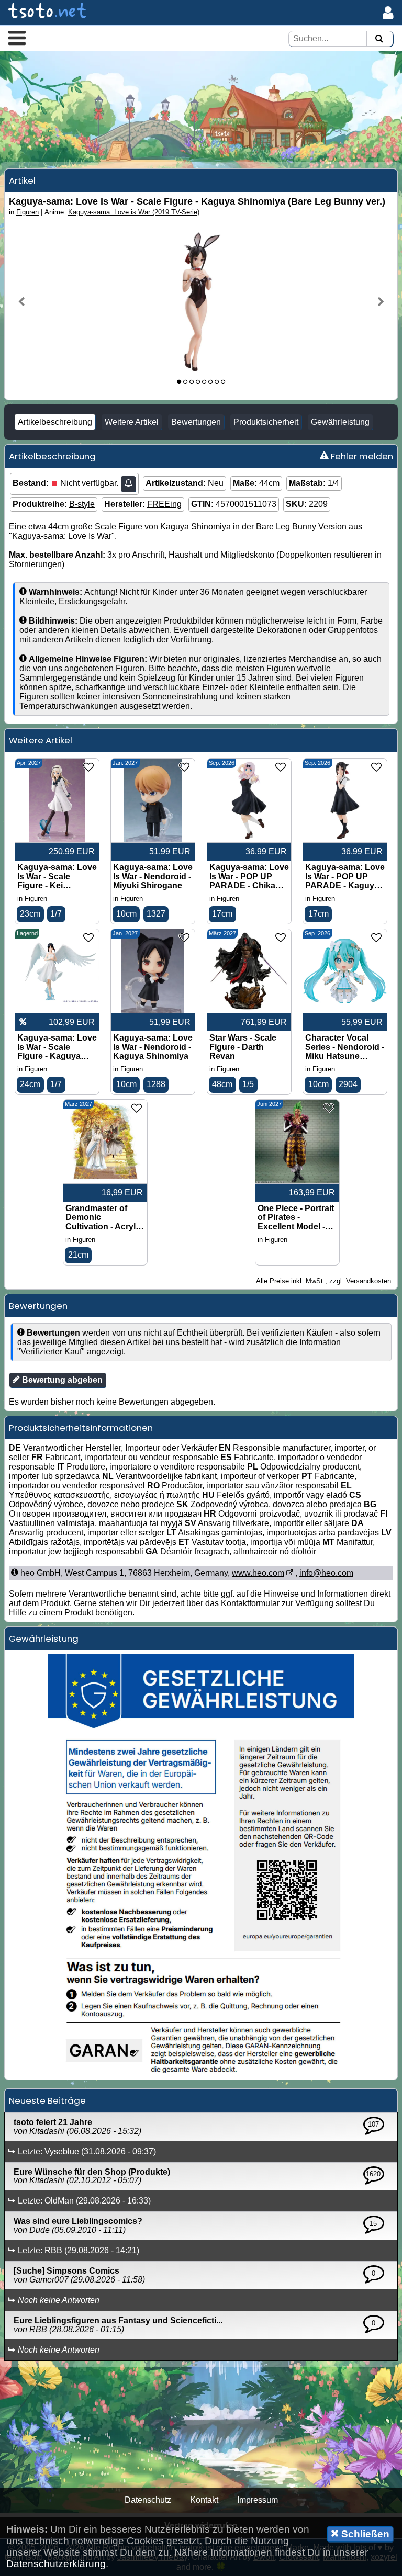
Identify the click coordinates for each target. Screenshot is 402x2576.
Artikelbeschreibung (55, 422)
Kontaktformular (250, 1603)
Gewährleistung (340, 422)
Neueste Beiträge (47, 2100)
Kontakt (204, 2500)
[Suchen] (379, 39)
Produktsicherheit (266, 422)
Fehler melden (361, 456)
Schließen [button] (364, 2534)
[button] (17, 38)
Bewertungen (196, 422)
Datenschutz (148, 2500)
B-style (82, 504)
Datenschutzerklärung (56, 2564)
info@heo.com (326, 1573)
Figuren (27, 212)
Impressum (258, 2500)
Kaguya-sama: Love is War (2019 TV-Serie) (134, 212)
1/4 (333, 483)
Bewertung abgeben (61, 1380)
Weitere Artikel (132, 422)
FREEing (164, 504)
